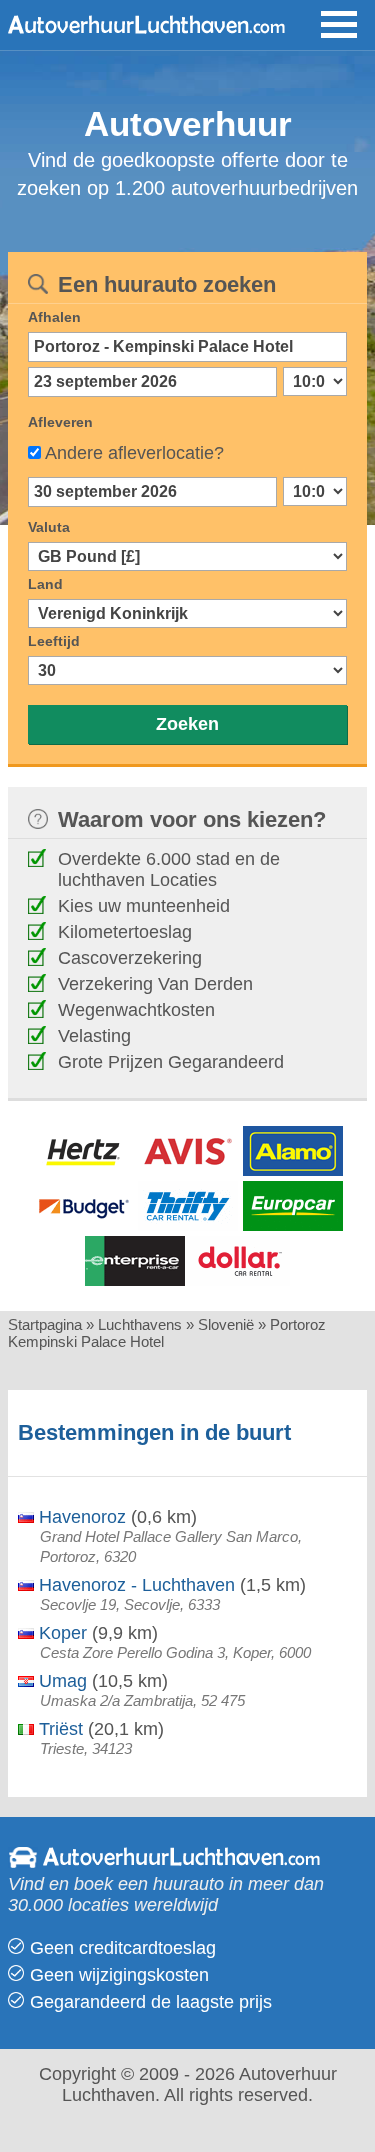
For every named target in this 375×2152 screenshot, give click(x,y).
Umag (60, 1681)
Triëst (58, 1729)
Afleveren (60, 422)
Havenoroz (80, 1517)
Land (45, 584)
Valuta (49, 527)
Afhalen (54, 317)
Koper (60, 1633)
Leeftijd (54, 641)
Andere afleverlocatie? (134, 453)
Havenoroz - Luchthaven (134, 1585)
